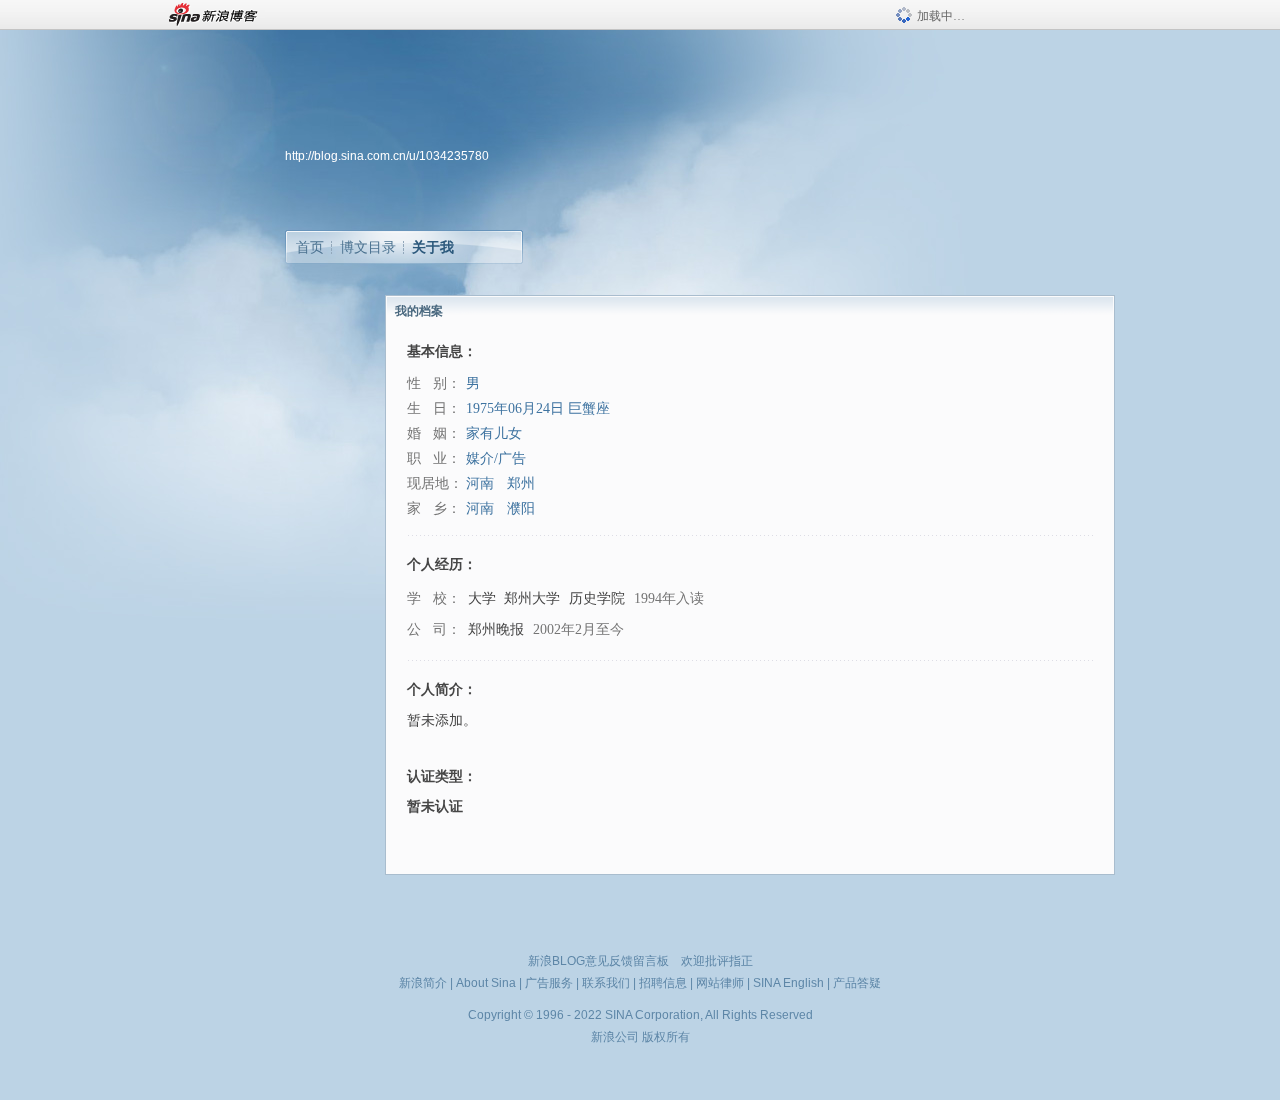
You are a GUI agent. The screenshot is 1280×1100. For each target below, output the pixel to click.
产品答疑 (857, 983)
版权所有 (666, 1037)
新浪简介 (423, 983)
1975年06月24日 (515, 408)
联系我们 (606, 983)
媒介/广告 (496, 458)
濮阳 (521, 508)
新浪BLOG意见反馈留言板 (598, 961)
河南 (480, 483)
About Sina (486, 983)
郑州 (521, 483)
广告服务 (549, 983)
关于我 (433, 247)
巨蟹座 (589, 408)
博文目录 (368, 247)
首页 (310, 247)
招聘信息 (663, 983)
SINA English (788, 983)
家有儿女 (494, 433)
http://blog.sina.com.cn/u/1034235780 (387, 156)
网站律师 (720, 983)
